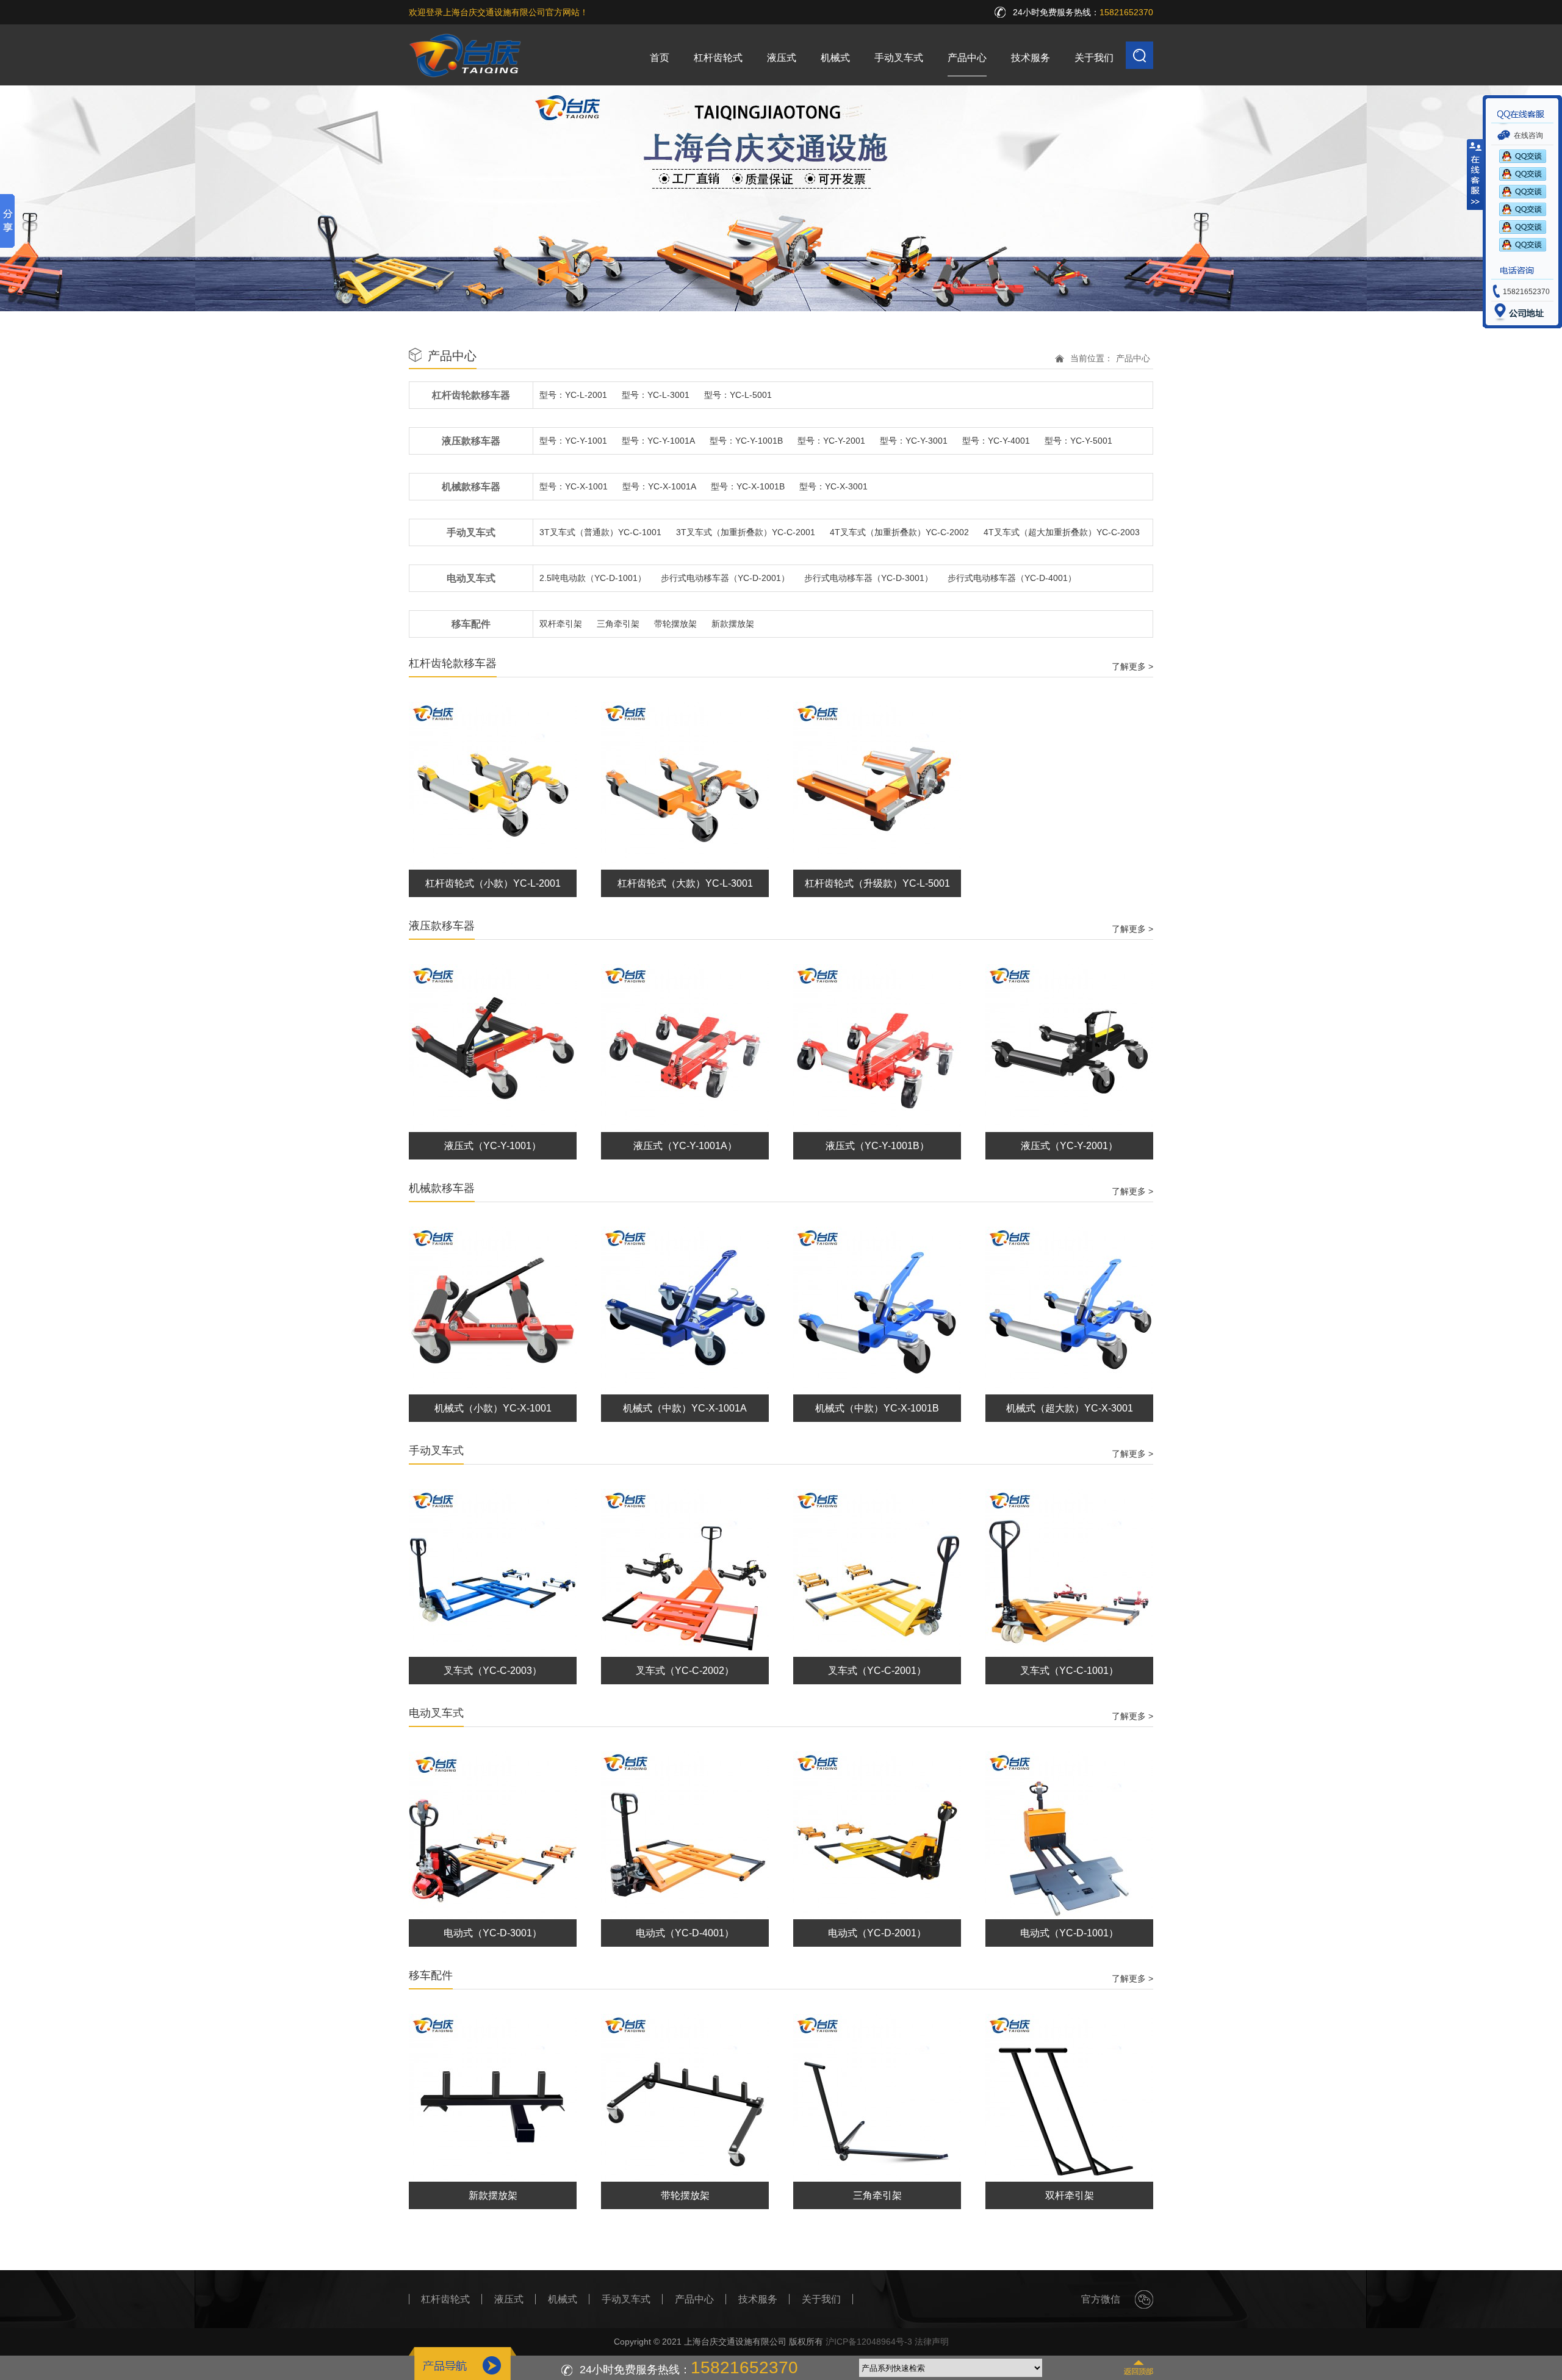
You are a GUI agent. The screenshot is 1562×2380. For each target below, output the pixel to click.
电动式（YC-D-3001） (493, 1933)
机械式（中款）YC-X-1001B (877, 1408)
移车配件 (471, 624)
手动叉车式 (899, 58)
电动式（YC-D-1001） (1069, 1933)
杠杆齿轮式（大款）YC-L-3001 (685, 883)
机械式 (835, 58)
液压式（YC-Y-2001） (1069, 1146)
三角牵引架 (618, 624)
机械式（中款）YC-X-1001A (685, 1408)
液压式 (782, 58)
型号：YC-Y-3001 (914, 441)
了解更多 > (1132, 666)
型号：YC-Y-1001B (746, 441)
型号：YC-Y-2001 (831, 441)
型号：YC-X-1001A (659, 486)
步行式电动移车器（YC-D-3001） (869, 578)
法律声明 (932, 2342)
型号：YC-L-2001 (573, 395)
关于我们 (1094, 58)
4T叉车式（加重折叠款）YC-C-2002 (899, 532)
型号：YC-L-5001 (738, 395)
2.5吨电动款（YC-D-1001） (593, 578)
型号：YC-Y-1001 (573, 441)
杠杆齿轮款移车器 (471, 395)
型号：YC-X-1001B (748, 486)
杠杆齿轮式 (718, 58)
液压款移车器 (471, 441)
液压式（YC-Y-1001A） (685, 1146)
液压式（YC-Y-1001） (493, 1146)
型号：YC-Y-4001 (996, 441)
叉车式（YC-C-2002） (685, 1671)
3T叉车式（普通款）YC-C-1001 (600, 532)
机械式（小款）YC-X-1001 (493, 1408)
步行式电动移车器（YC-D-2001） (725, 578)
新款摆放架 (733, 624)
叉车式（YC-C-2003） (493, 1671)
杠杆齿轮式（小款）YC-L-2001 (493, 883)
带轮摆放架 (675, 624)
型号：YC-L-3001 (656, 395)
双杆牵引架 (561, 624)
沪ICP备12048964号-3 (869, 2342)
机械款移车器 (471, 487)
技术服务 (1031, 58)
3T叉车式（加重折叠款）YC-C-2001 (746, 532)
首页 (660, 58)
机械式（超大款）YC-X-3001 (1070, 1408)
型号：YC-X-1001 (574, 486)
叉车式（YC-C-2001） (877, 1671)
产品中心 (967, 58)
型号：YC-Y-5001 (1078, 441)
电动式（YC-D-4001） (685, 1933)
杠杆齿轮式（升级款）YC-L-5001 (877, 883)
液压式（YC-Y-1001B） (877, 1146)
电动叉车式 (471, 578)
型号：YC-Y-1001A (658, 441)
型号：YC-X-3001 (833, 486)
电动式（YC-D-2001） (877, 1933)
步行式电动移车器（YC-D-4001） (1012, 578)
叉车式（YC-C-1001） (1069, 1671)
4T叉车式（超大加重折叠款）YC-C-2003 (1062, 532)
